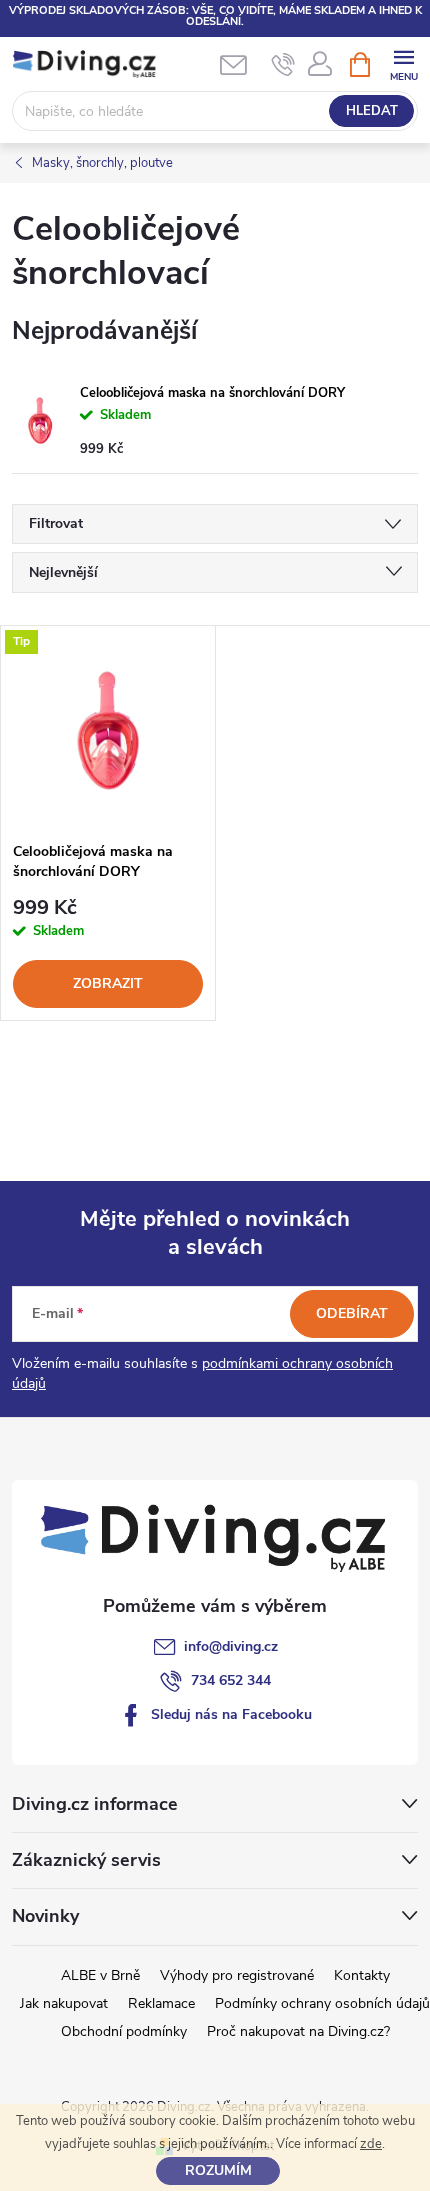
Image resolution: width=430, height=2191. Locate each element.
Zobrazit (108, 983)
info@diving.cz (231, 1646)
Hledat (372, 111)
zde (371, 2144)
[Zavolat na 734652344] (283, 65)
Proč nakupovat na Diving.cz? (298, 2031)
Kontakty (362, 1975)
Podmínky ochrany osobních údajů (322, 2003)
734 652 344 (231, 1680)
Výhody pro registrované (237, 1975)
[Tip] (108, 729)
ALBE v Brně (100, 1975)
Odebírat (352, 1313)
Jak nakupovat (64, 2003)
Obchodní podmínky (124, 2031)
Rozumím (218, 2170)
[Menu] (403, 63)
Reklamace (161, 2003)
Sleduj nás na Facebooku (231, 1714)
